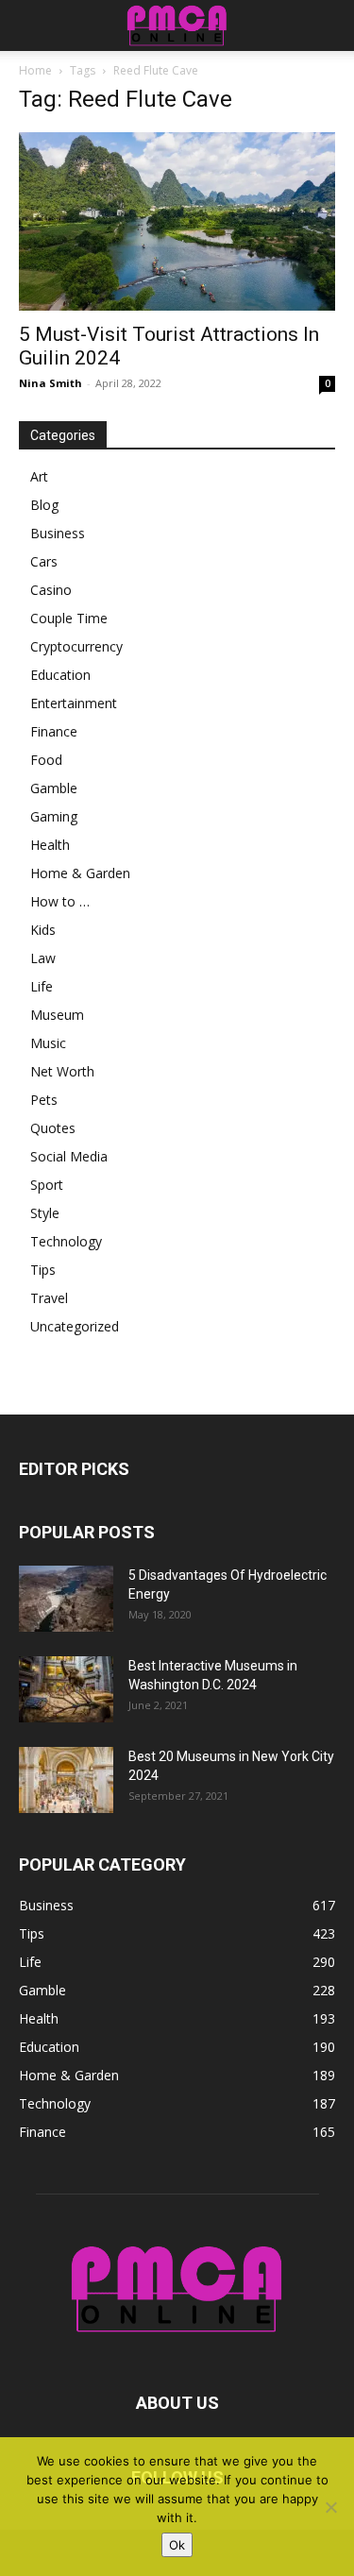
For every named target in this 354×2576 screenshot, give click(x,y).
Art (39, 476)
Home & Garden (80, 873)
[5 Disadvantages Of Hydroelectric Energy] (66, 1599)
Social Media (69, 1156)
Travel (49, 1298)
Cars (44, 561)
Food (46, 760)
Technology (66, 1241)
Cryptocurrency (76, 646)
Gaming (54, 816)
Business (58, 533)
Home (35, 70)
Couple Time (69, 618)
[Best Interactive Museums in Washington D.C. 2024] (66, 1689)
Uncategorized (75, 1326)
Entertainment (74, 703)
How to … (60, 901)
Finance (54, 731)
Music (48, 1043)
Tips (43, 1270)
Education (60, 675)
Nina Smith (51, 383)
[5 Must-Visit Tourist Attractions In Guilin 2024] (177, 221)
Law (43, 958)
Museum (57, 1015)
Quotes (53, 1128)
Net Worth (62, 1071)
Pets (44, 1100)
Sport (47, 1185)
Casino (51, 590)
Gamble (54, 788)
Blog (44, 505)
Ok (177, 2545)
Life (42, 986)
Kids (43, 930)
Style (45, 1213)
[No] (330, 2507)
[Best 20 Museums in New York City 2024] (66, 1780)
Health (50, 845)
